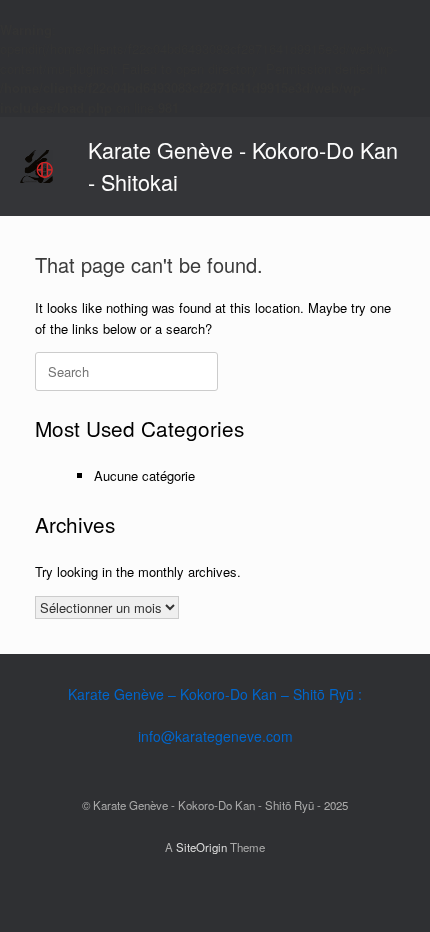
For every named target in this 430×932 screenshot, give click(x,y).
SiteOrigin (201, 847)
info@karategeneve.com (215, 736)
